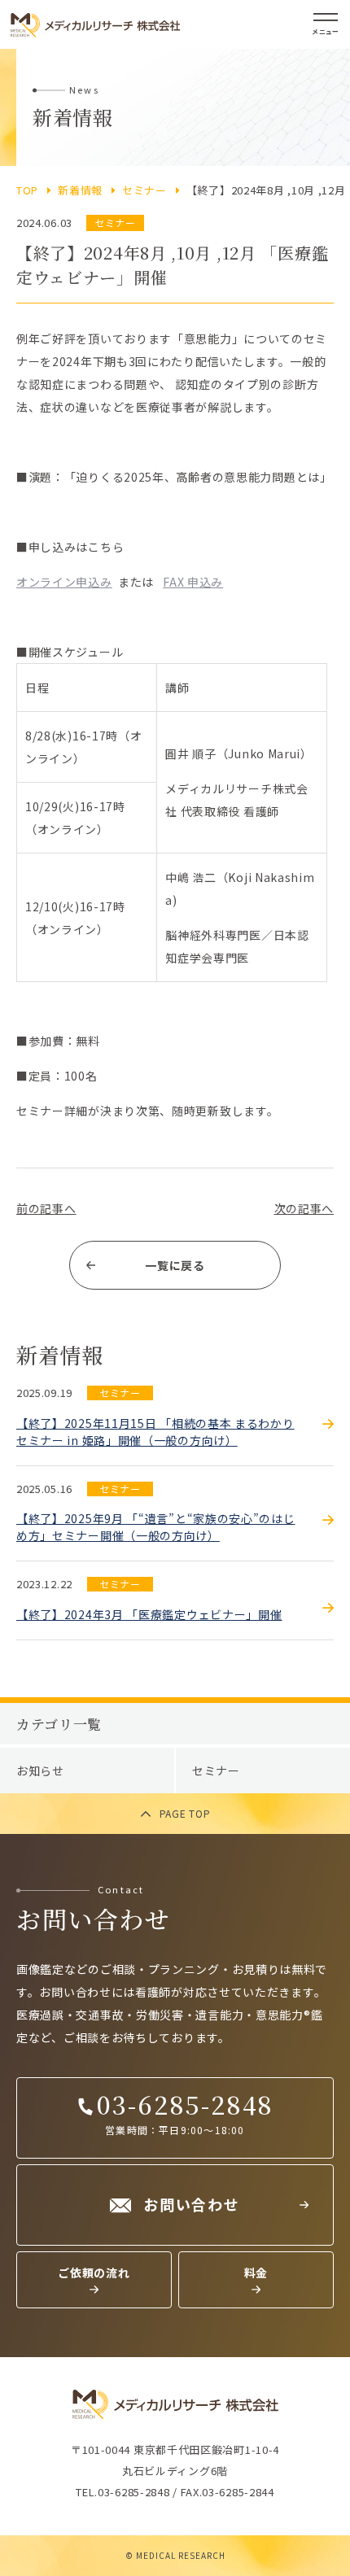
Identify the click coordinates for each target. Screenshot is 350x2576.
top (27, 190)
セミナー (144, 190)
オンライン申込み (64, 582)
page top (185, 1813)
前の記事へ (46, 1208)
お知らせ (40, 1770)
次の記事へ (304, 1208)
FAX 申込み (193, 582)
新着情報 (80, 190)
